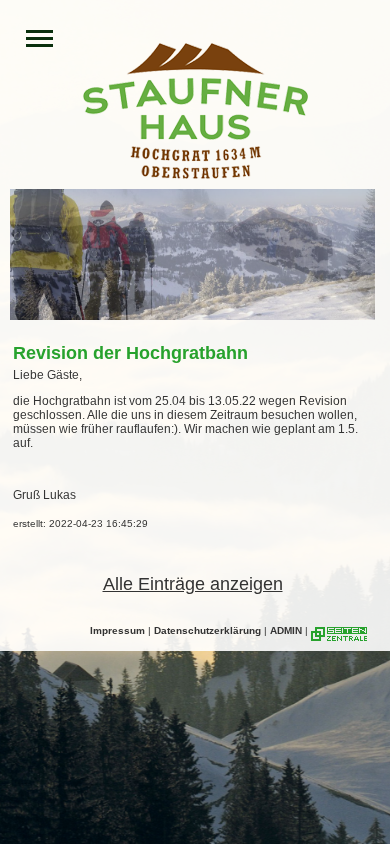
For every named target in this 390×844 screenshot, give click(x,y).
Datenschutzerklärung (207, 630)
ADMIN (286, 630)
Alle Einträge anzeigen (193, 584)
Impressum (117, 630)
